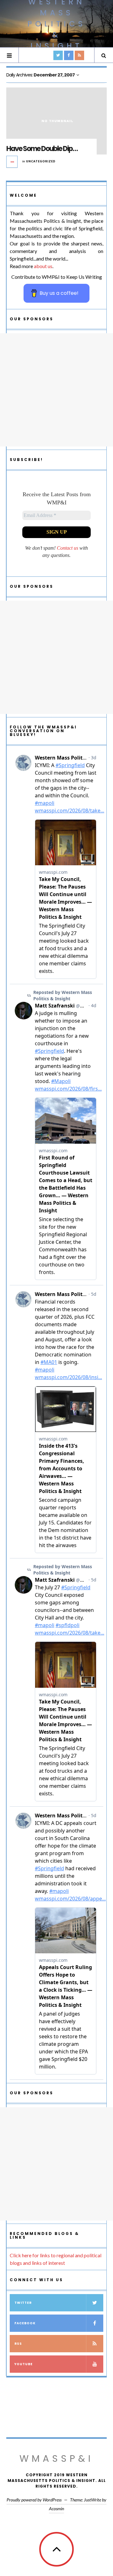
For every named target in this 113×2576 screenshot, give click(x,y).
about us (43, 266)
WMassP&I (56, 2458)
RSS (18, 2344)
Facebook (25, 2323)
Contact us (67, 548)
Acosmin (56, 2509)
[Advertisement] (56, 390)
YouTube (24, 2364)
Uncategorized (41, 161)
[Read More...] (12, 162)
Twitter (23, 2303)
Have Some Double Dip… (42, 149)
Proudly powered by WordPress (34, 2500)
